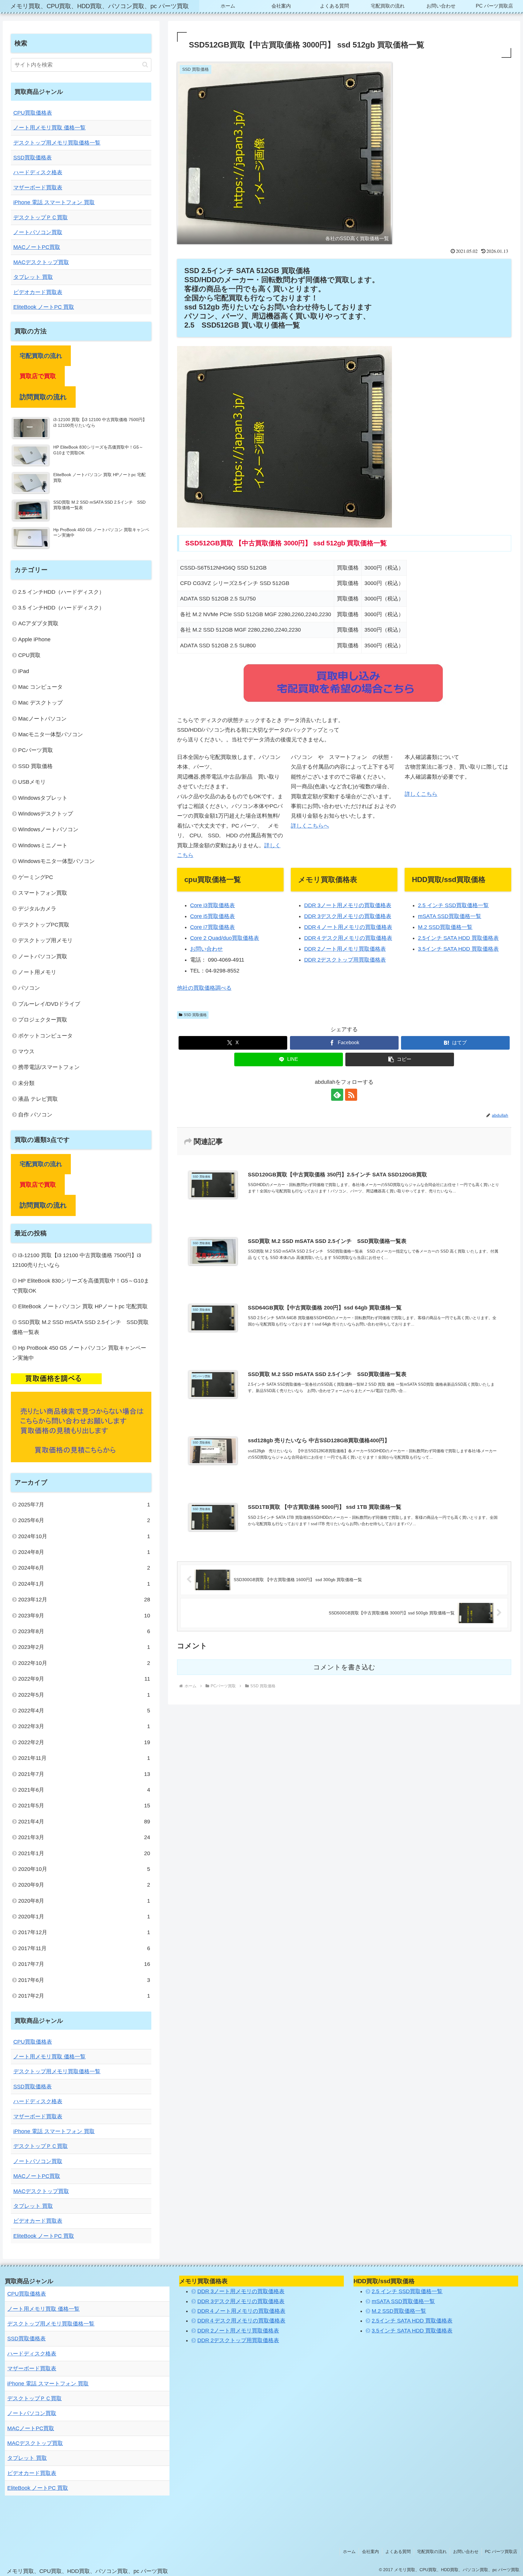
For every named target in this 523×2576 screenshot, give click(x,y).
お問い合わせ (206, 949)
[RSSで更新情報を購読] (351, 1095)
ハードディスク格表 (38, 172)
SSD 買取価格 (195, 1015)
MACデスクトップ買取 (41, 262)
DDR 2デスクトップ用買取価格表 (345, 960)
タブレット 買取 (33, 277)
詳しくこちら (421, 794)
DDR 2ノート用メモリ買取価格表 (345, 949)
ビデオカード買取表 (38, 292)
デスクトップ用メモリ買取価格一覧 (57, 143)
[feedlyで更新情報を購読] (337, 1095)
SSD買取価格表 (33, 158)
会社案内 (370, 2551)
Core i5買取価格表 (212, 916)
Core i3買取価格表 (212, 905)
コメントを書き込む (344, 1667)
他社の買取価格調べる (204, 988)
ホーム (349, 2551)
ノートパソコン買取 (38, 232)
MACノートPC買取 (37, 247)
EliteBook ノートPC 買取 (44, 307)
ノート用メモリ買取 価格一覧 (49, 128)
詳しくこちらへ (310, 826)
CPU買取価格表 (33, 113)
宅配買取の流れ (432, 2551)
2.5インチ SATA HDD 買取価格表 (458, 938)
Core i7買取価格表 (212, 927)
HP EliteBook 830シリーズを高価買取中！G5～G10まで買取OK (81, 1286)
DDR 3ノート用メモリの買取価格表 (348, 905)
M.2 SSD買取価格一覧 (445, 927)
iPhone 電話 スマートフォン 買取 (54, 202)
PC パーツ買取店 (501, 2551)
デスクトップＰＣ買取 (41, 217)
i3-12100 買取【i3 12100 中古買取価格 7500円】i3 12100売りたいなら (77, 1260)
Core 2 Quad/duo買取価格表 (225, 938)
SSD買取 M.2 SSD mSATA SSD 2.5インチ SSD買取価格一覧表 (80, 1327)
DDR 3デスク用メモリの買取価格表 (348, 916)
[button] (400, 1059)
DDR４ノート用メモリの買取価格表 (348, 927)
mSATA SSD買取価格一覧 (450, 916)
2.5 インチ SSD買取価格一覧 (453, 905)
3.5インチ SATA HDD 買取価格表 (458, 949)
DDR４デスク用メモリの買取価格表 (348, 938)
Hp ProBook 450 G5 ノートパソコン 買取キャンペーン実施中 (79, 1353)
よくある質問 (398, 2551)
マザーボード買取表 (38, 188)
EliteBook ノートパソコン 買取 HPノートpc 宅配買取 (83, 1306)
